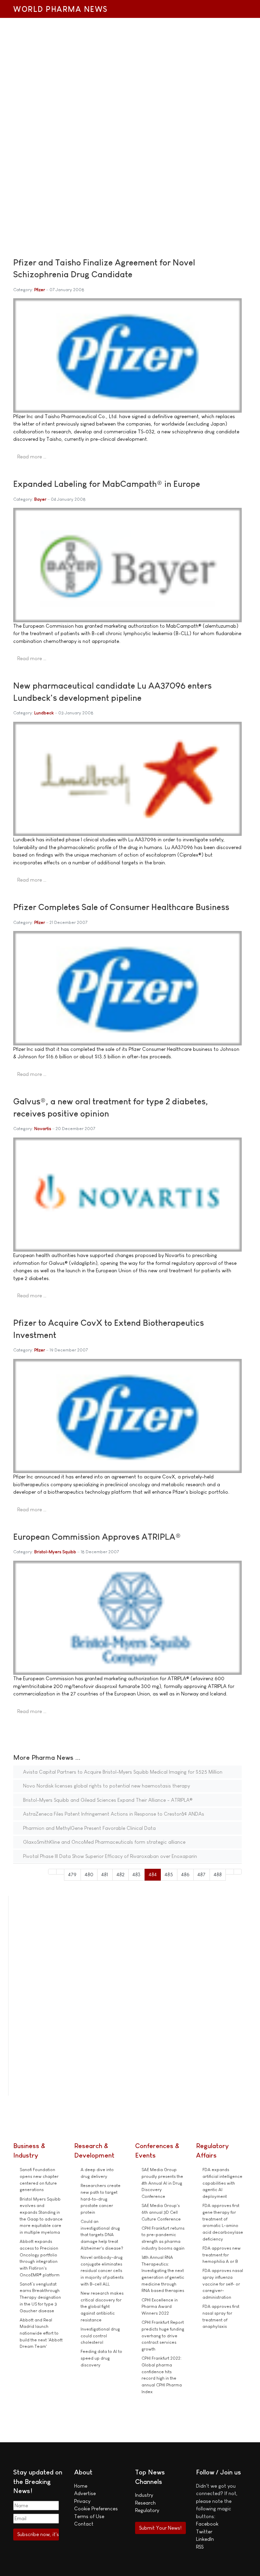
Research (145, 2503)
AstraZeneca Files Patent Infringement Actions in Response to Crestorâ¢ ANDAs (113, 1814)
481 (105, 1874)
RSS (200, 2547)
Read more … (32, 457)
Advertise (85, 2493)
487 (201, 1874)
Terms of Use (89, 2516)
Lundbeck (44, 713)
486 (185, 1874)
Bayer (40, 499)
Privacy (82, 2501)
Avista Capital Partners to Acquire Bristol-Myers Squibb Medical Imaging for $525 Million (122, 1772)
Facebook (207, 2524)
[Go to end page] (238, 1872)
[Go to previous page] (60, 1872)
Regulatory (147, 2510)
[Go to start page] (52, 1872)
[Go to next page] (230, 1872)
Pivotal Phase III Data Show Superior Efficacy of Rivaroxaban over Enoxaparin (109, 1856)
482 (121, 1874)
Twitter (204, 2531)
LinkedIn (205, 2539)
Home (81, 2486)
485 (169, 1874)
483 (136, 1874)
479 (72, 1874)
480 (89, 1874)
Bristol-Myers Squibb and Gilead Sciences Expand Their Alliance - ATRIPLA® (107, 1800)
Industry (144, 2495)
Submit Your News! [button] (160, 2528)
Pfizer (40, 290)
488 (218, 1874)
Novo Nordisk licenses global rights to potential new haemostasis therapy (106, 1786)
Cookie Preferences (96, 2508)
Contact (84, 2524)
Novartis (43, 1129)
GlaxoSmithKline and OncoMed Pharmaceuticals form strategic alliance (104, 1842)
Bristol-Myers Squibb (55, 1552)
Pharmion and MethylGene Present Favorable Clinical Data (89, 1828)
